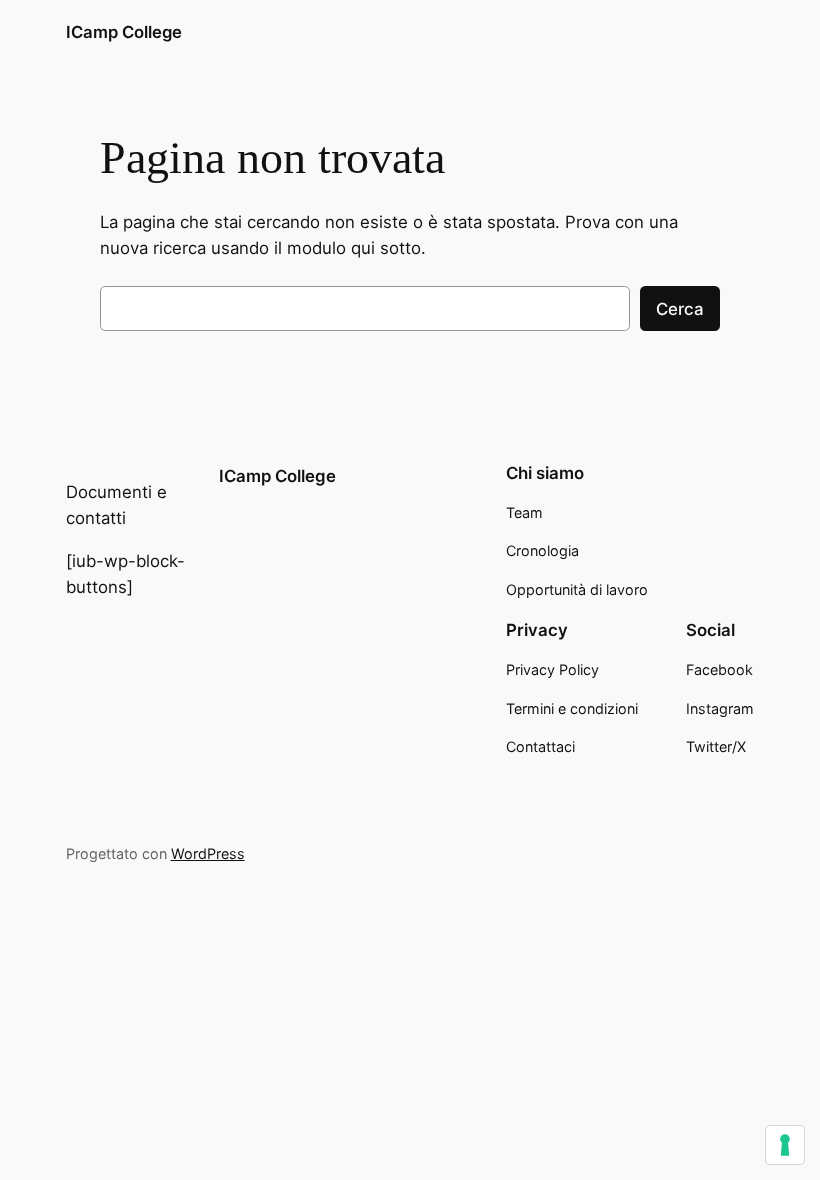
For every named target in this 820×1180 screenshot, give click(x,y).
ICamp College (124, 32)
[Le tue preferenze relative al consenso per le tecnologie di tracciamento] (785, 1145)
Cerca (680, 309)
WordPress (208, 853)
